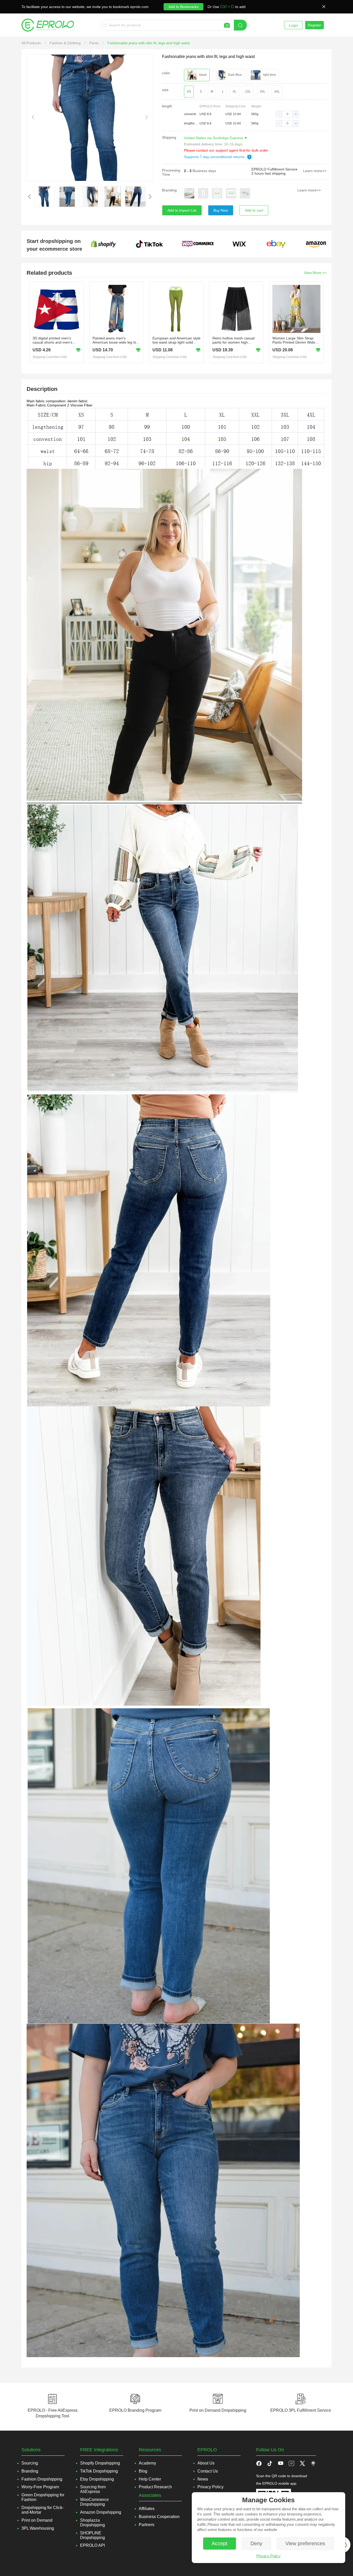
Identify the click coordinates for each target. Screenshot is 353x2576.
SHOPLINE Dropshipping (93, 2535)
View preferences (305, 2543)
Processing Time (171, 172)
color (166, 73)
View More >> (315, 273)
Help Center (150, 2479)
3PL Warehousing (38, 2528)
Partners (147, 2525)
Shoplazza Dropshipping (93, 2523)
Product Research (155, 2487)
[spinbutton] (287, 114)
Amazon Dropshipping (101, 2512)
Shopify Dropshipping (100, 2463)
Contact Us (208, 2471)
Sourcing (30, 2463)
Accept (220, 2543)
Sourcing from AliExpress (93, 2489)
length (167, 106)
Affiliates (147, 2509)
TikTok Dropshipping (99, 2471)
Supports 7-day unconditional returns (215, 157)
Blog (143, 2471)
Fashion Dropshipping (42, 2479)
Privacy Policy (268, 2556)
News (203, 2479)
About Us (206, 2463)
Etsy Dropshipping (97, 2479)
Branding (169, 190)
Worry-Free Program (40, 2487)
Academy (147, 2463)
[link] (32, 43)
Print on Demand (37, 2520)
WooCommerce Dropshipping (94, 2502)
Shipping (169, 137)
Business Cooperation (159, 2517)
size (165, 90)
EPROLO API (93, 2545)
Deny (256, 2543)
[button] (279, 114)
